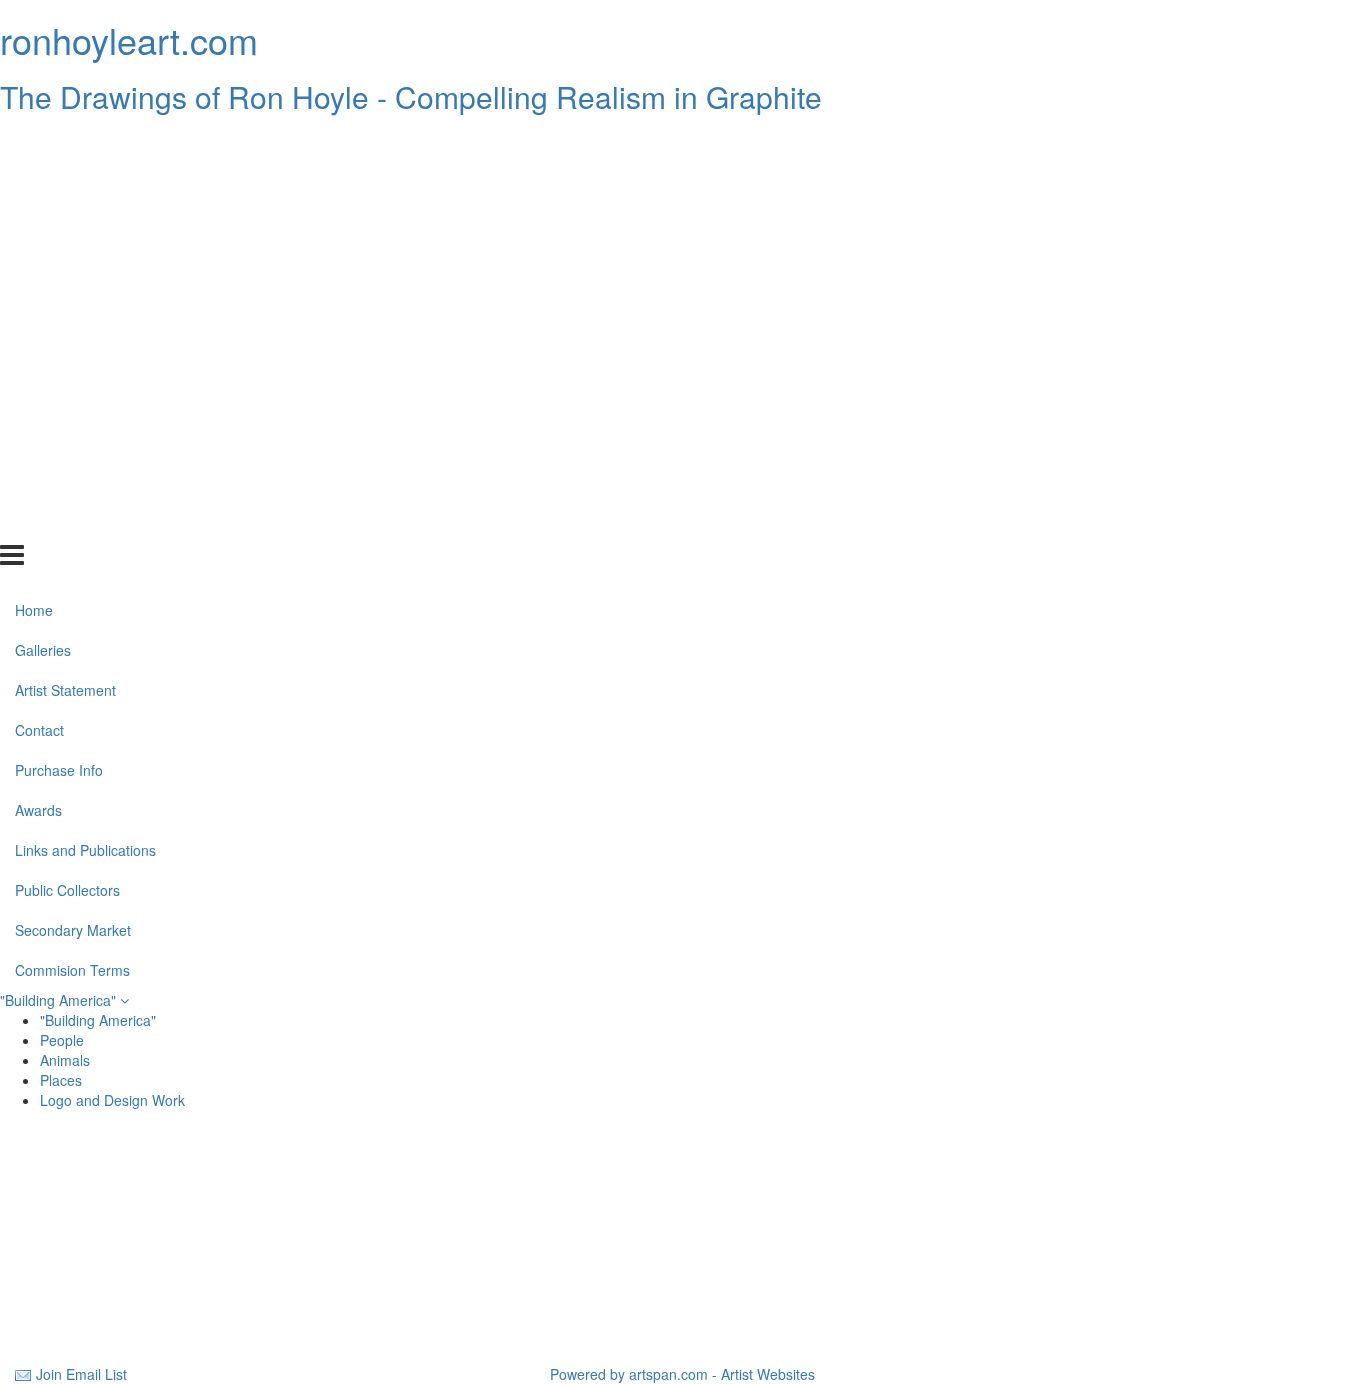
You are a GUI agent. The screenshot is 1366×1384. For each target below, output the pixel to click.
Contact (39, 283)
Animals (65, 1060)
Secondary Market (73, 482)
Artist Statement (65, 243)
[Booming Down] (1135, 1194)
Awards (38, 363)
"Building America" (60, 1000)
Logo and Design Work (112, 1100)
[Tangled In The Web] (231, 1242)
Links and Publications (85, 403)
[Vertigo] (1135, 1290)
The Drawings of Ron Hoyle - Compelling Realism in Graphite (411, 96)
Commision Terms (72, 522)
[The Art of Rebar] (231, 1290)
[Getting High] (683, 1194)
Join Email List (81, 1374)
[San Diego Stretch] (683, 1290)
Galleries (43, 203)
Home (34, 163)
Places (61, 1080)
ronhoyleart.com (129, 39)
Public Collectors (67, 442)
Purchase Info (59, 323)
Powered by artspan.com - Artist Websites (682, 1374)
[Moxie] (1135, 1242)
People (62, 1040)
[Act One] (683, 1242)
